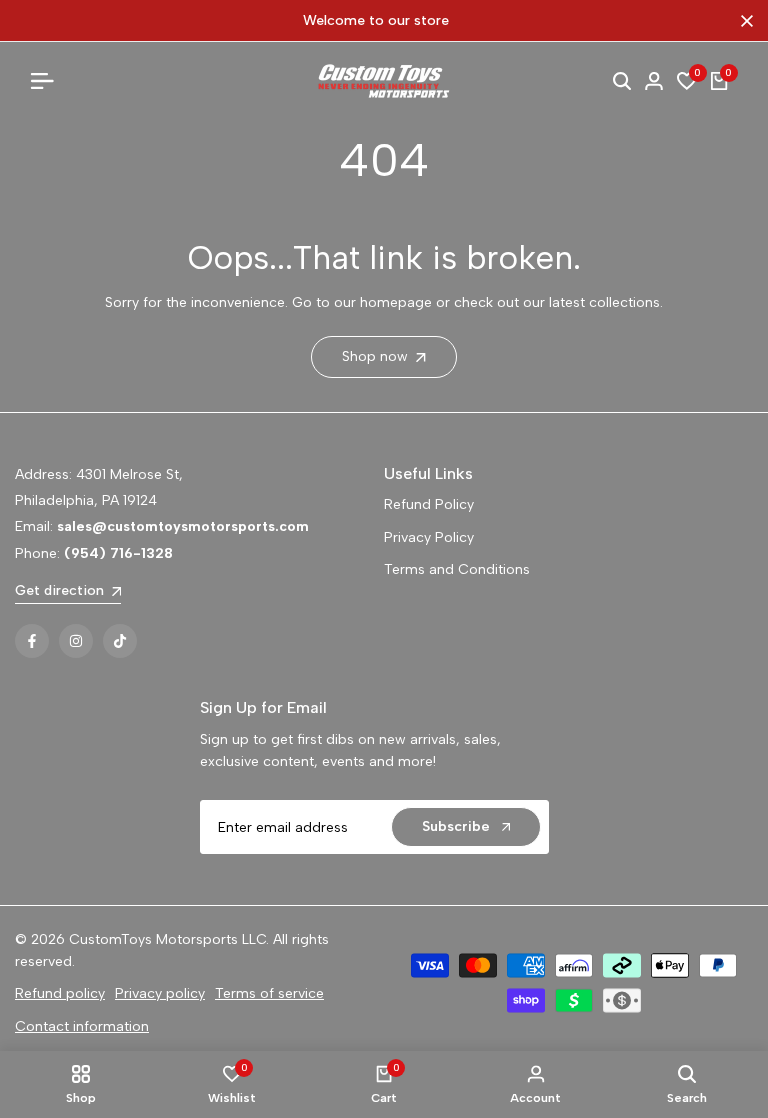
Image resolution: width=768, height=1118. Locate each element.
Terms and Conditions (457, 569)
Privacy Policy (429, 537)
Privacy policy (160, 993)
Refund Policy (429, 504)
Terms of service (269, 993)
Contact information (82, 1026)
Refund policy (60, 993)
